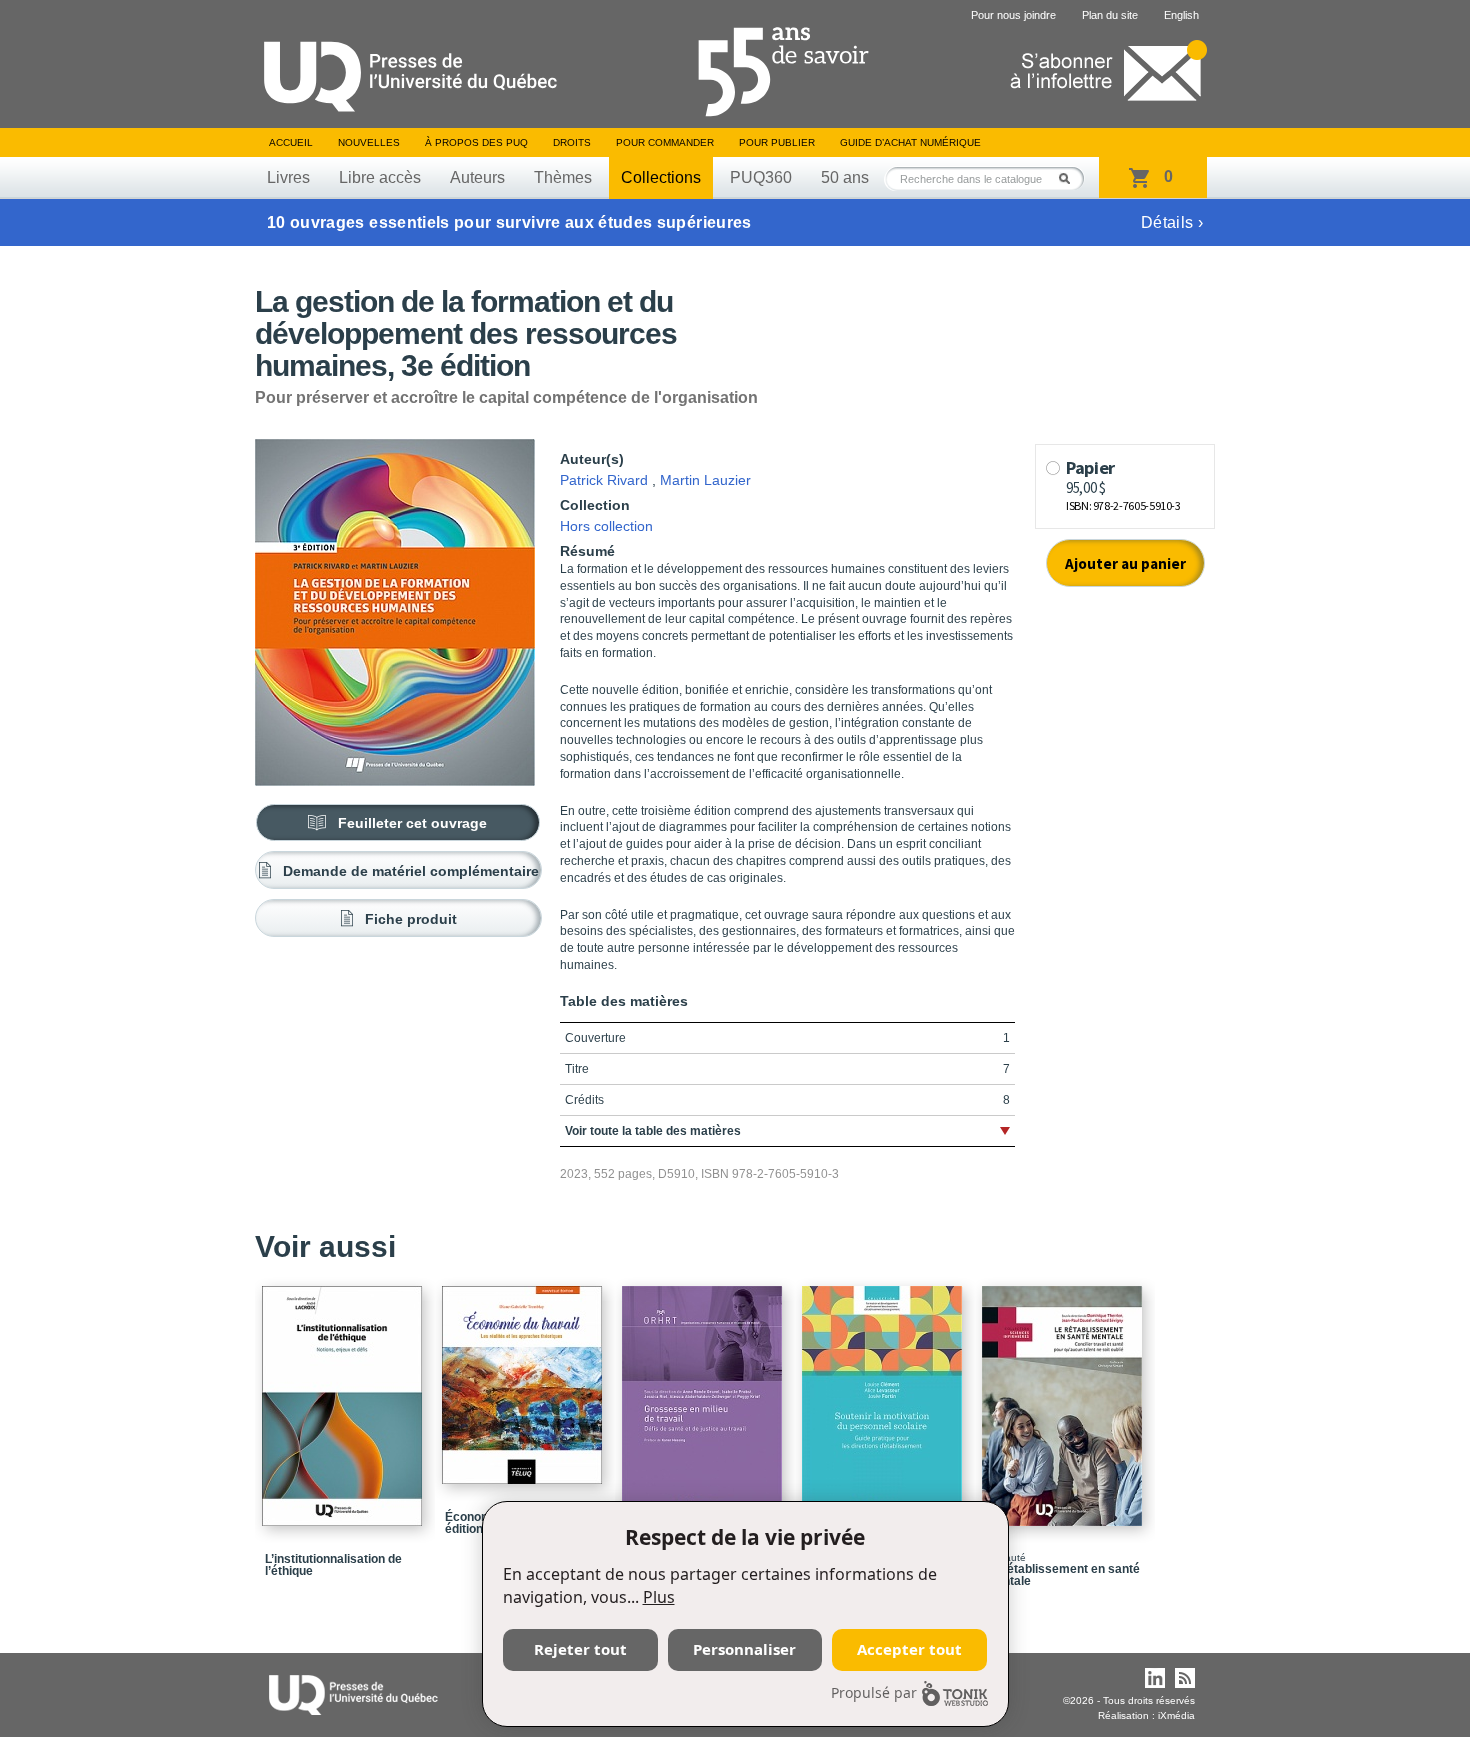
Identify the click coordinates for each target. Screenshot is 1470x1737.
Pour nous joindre (1013, 15)
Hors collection (606, 526)
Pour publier (777, 142)
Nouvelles (369, 142)
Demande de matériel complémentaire (411, 871)
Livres (288, 177)
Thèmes (563, 177)
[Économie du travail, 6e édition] (525, 1376)
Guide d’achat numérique (910, 142)
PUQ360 (761, 177)
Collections (661, 177)
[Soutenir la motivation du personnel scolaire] (885, 1397)
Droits (572, 142)
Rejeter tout (580, 1649)
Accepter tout (909, 1649)
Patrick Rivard (604, 480)
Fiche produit (411, 919)
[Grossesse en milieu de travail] (705, 1397)
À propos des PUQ (476, 142)
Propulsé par (874, 1692)
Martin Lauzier (705, 480)
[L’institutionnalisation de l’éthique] (345, 1397)
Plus (659, 1597)
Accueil (291, 142)
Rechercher (1070, 178)
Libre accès (380, 177)
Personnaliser (744, 1649)
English (1181, 15)
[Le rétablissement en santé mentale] (1065, 1397)
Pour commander (665, 142)
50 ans (845, 177)
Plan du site (1110, 15)
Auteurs (477, 177)
